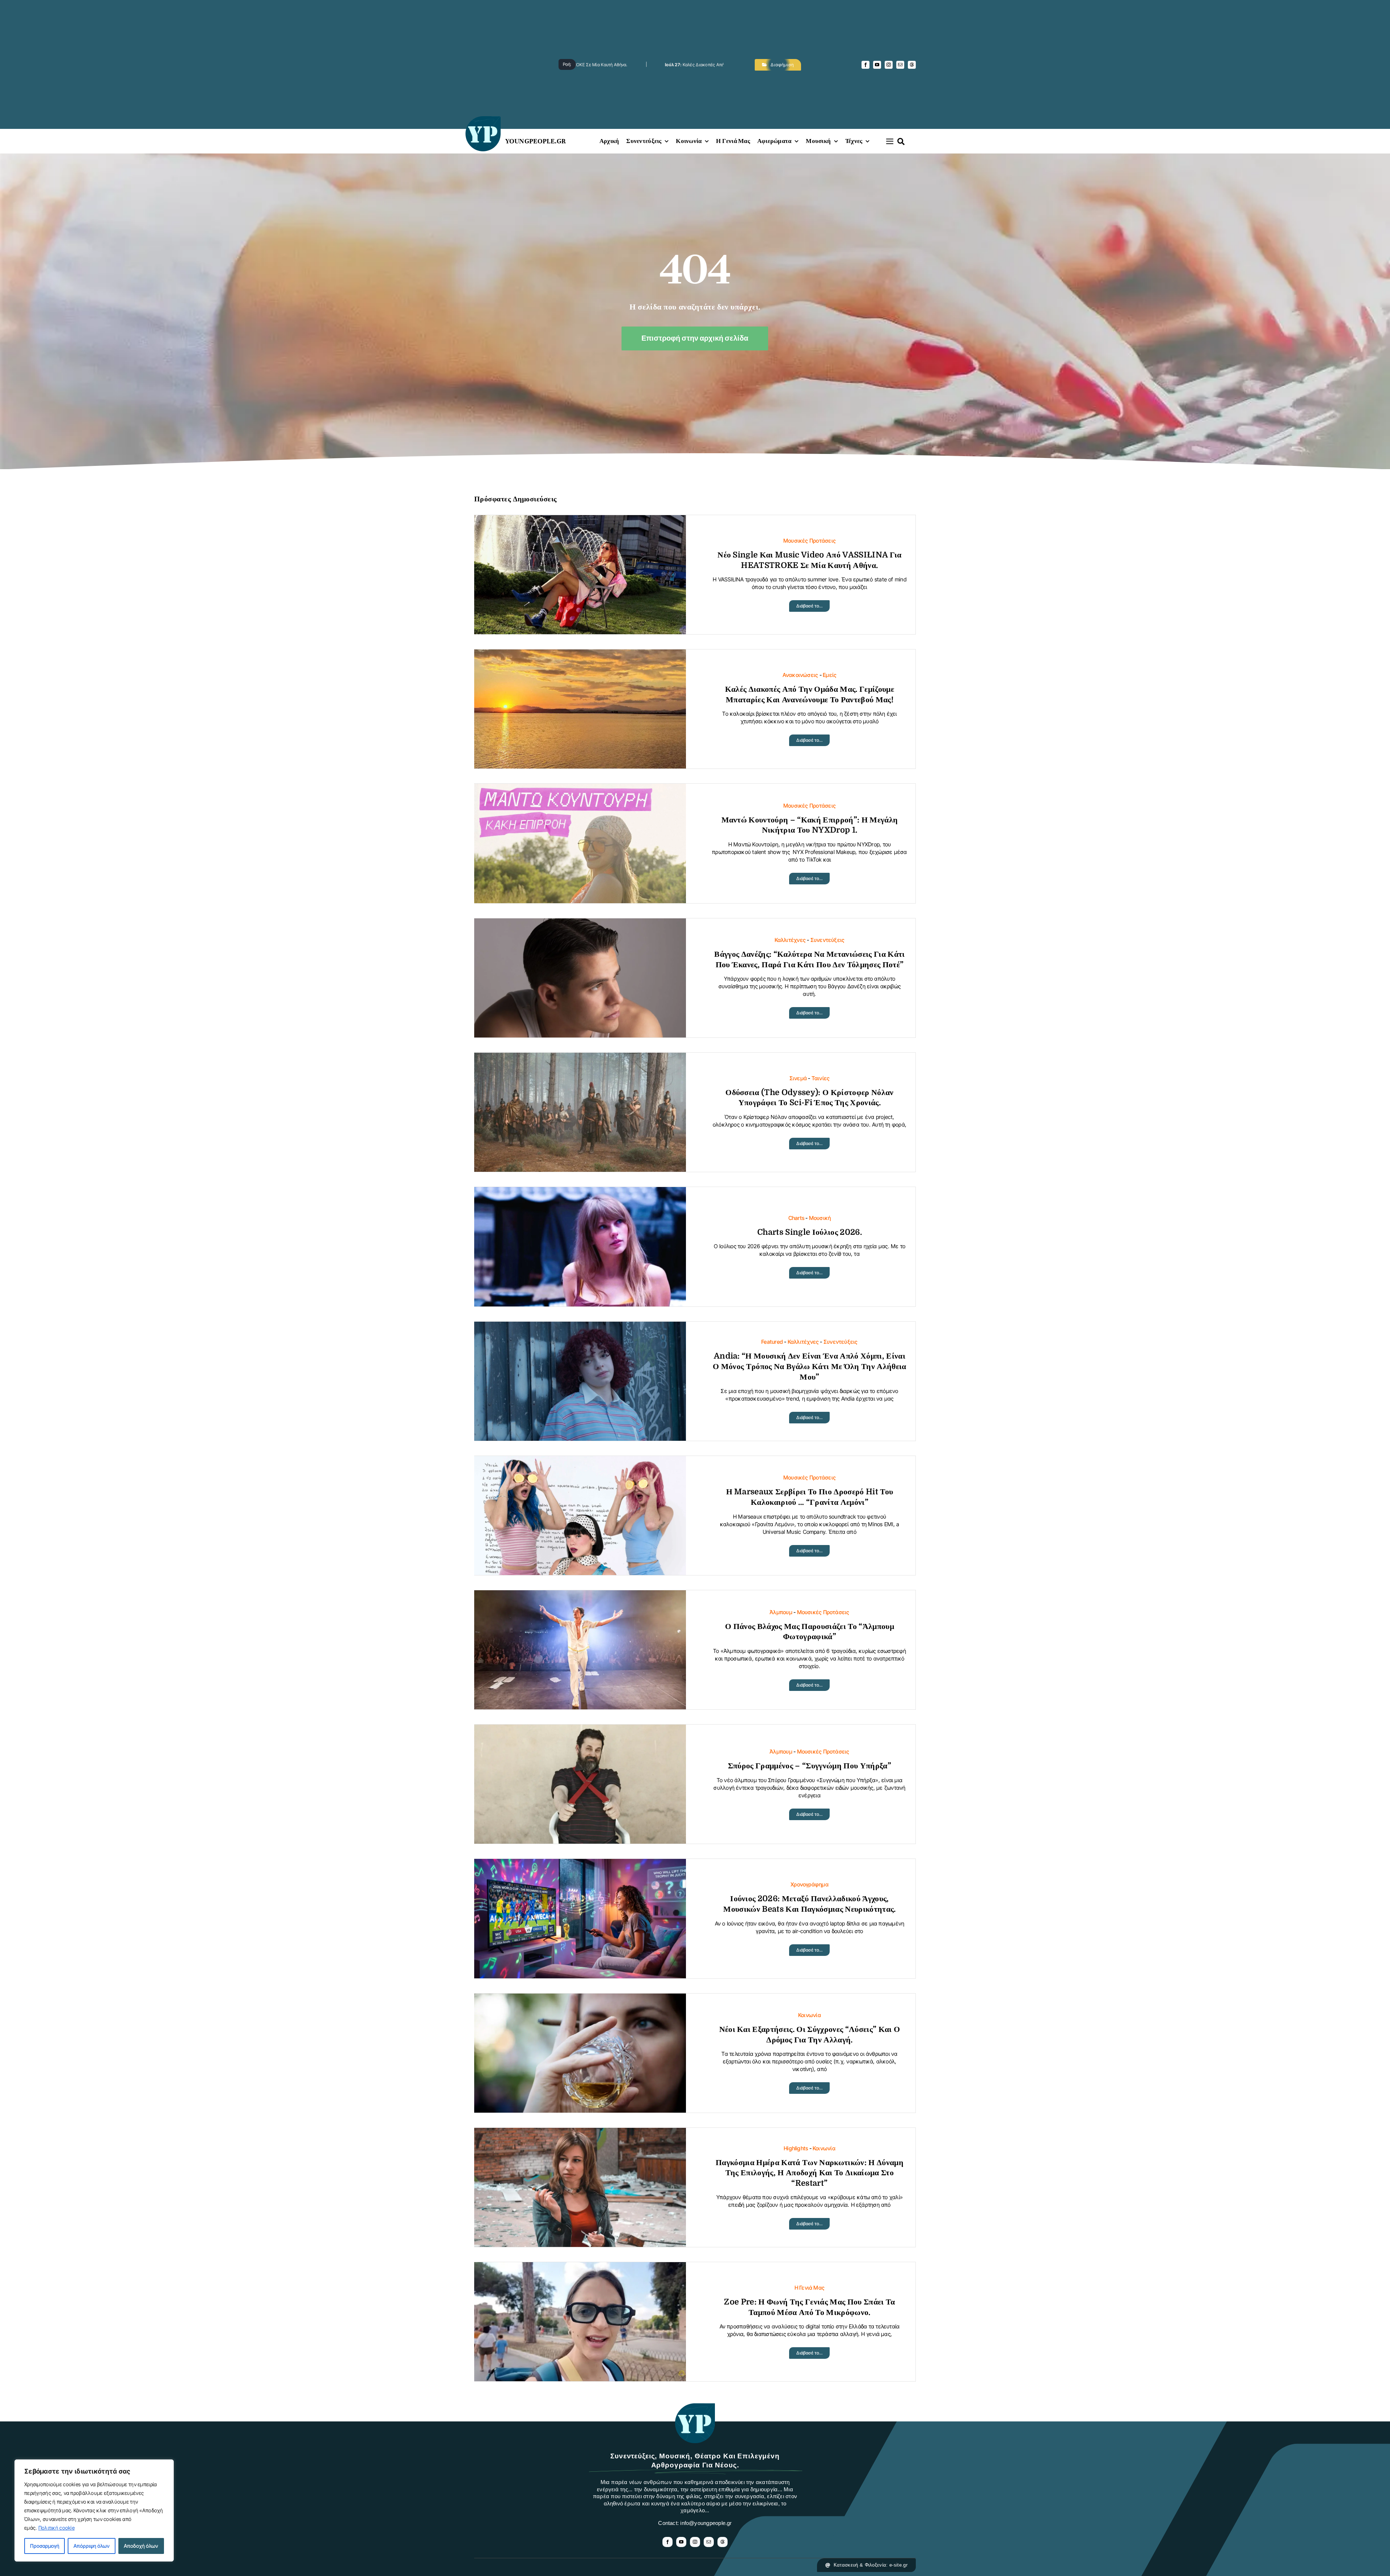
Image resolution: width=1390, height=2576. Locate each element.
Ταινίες (821, 1078)
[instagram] (889, 65)
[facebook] (865, 65)
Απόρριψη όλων (92, 2546)
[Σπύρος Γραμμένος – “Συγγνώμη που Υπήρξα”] (580, 1730)
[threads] (912, 65)
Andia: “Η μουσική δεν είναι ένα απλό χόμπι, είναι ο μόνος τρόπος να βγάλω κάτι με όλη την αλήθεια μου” (810, 1366)
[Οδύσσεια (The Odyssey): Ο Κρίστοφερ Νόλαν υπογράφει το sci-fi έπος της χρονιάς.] (580, 1058)
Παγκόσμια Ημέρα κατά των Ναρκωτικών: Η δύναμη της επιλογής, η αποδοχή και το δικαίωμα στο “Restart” (810, 2173)
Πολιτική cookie (56, 2528)
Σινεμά (798, 1078)
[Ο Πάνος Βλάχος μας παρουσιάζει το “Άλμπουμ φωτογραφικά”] (580, 1596)
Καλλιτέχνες (790, 940)
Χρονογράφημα (810, 1884)
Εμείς (830, 675)
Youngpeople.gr (536, 141)
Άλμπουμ (781, 1612)
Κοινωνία (810, 2015)
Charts (796, 1218)
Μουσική (820, 1218)
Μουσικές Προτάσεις (810, 541)
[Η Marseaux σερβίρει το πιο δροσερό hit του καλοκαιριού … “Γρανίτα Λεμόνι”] (580, 1462)
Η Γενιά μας (810, 2288)
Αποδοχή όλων (141, 2546)
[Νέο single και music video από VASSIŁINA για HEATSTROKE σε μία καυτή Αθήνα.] (580, 521)
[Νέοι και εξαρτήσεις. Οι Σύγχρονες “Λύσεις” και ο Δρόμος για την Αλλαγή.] (580, 1999)
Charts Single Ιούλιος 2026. (810, 1232)
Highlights (796, 2148)
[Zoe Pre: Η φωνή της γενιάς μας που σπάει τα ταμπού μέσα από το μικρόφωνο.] (580, 2268)
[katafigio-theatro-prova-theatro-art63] (695, 2407)
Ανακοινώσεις (801, 675)
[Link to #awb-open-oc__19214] (890, 141)
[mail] (900, 65)
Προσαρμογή (45, 2546)
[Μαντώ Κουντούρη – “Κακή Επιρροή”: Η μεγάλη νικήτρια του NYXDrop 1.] (580, 789)
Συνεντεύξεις (828, 940)
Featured (772, 1342)
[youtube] (877, 65)
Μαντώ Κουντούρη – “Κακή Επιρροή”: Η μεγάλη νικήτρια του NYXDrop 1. (722, 65)
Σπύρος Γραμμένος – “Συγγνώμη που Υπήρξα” (810, 1766)
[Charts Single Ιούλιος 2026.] (580, 1193)
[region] (94, 2510)
